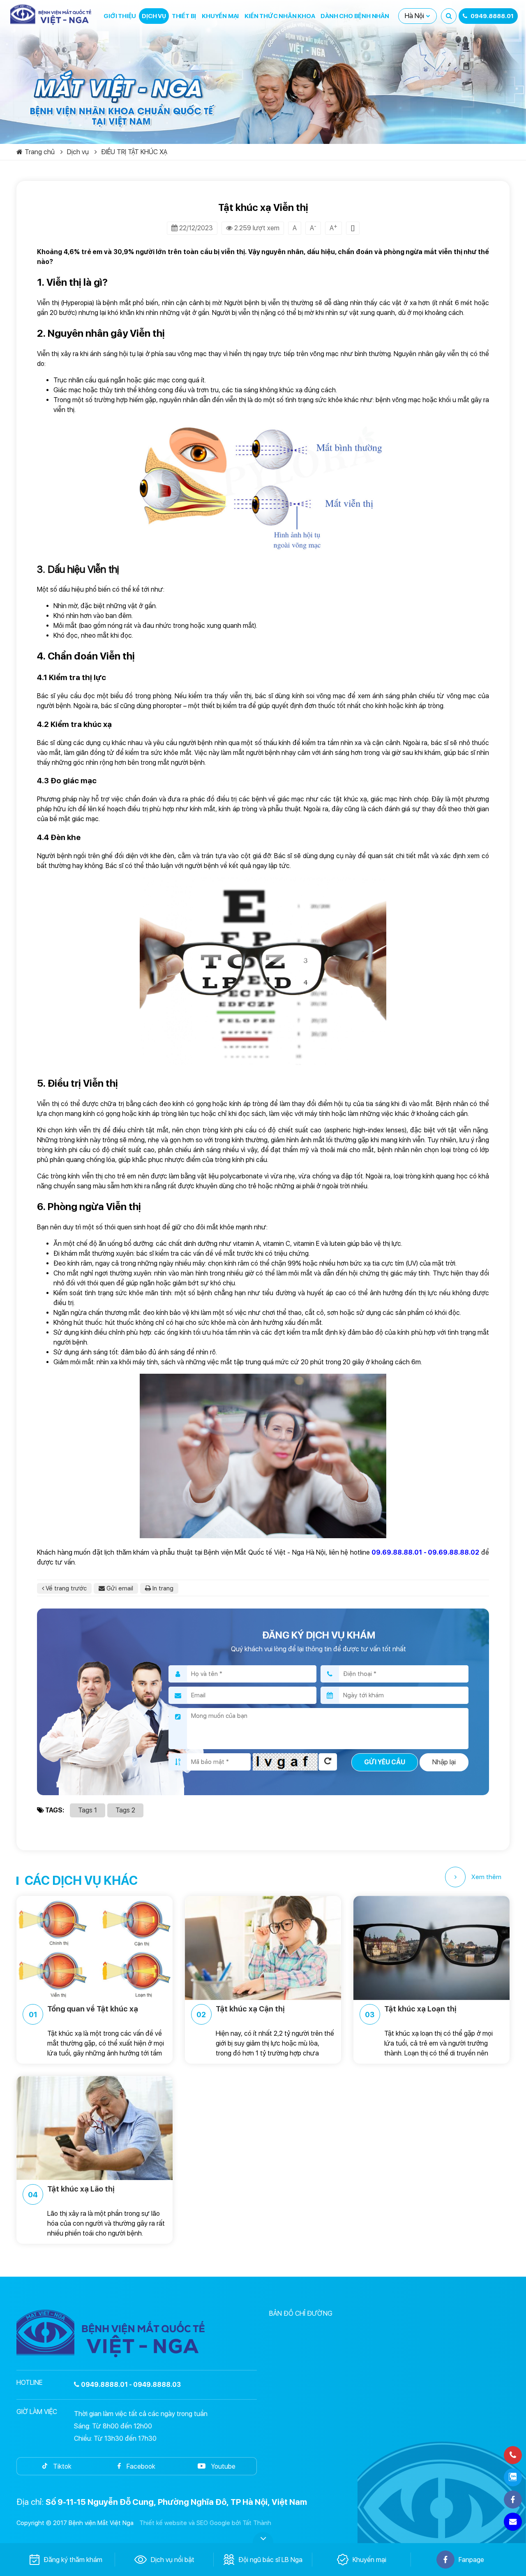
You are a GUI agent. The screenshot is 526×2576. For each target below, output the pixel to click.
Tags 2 (125, 1810)
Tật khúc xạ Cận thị (241, 2012)
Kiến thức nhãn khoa (280, 16)
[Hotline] (513, 2455)
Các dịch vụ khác (81, 1880)
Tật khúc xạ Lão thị (71, 2192)
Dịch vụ (154, 16)
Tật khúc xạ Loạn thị (411, 2012)
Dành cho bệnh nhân (355, 16)
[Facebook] (513, 2500)
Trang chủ (40, 152)
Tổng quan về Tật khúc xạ (84, 2012)
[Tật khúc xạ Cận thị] (263, 1948)
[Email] (513, 2522)
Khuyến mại (220, 16)
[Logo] (51, 15)
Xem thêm (486, 1877)
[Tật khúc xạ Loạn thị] (431, 1948)
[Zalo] (513, 2477)
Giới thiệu (120, 16)
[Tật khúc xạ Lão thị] (95, 2128)
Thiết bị (184, 16)
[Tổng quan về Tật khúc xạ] (95, 1948)
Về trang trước (65, 1588)
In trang (162, 1588)
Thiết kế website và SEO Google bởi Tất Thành (205, 2523)
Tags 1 (88, 1810)
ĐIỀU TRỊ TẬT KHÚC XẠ (134, 152)
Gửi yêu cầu (385, 1762)
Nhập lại (444, 1762)
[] (353, 228)
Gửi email (119, 1588)
